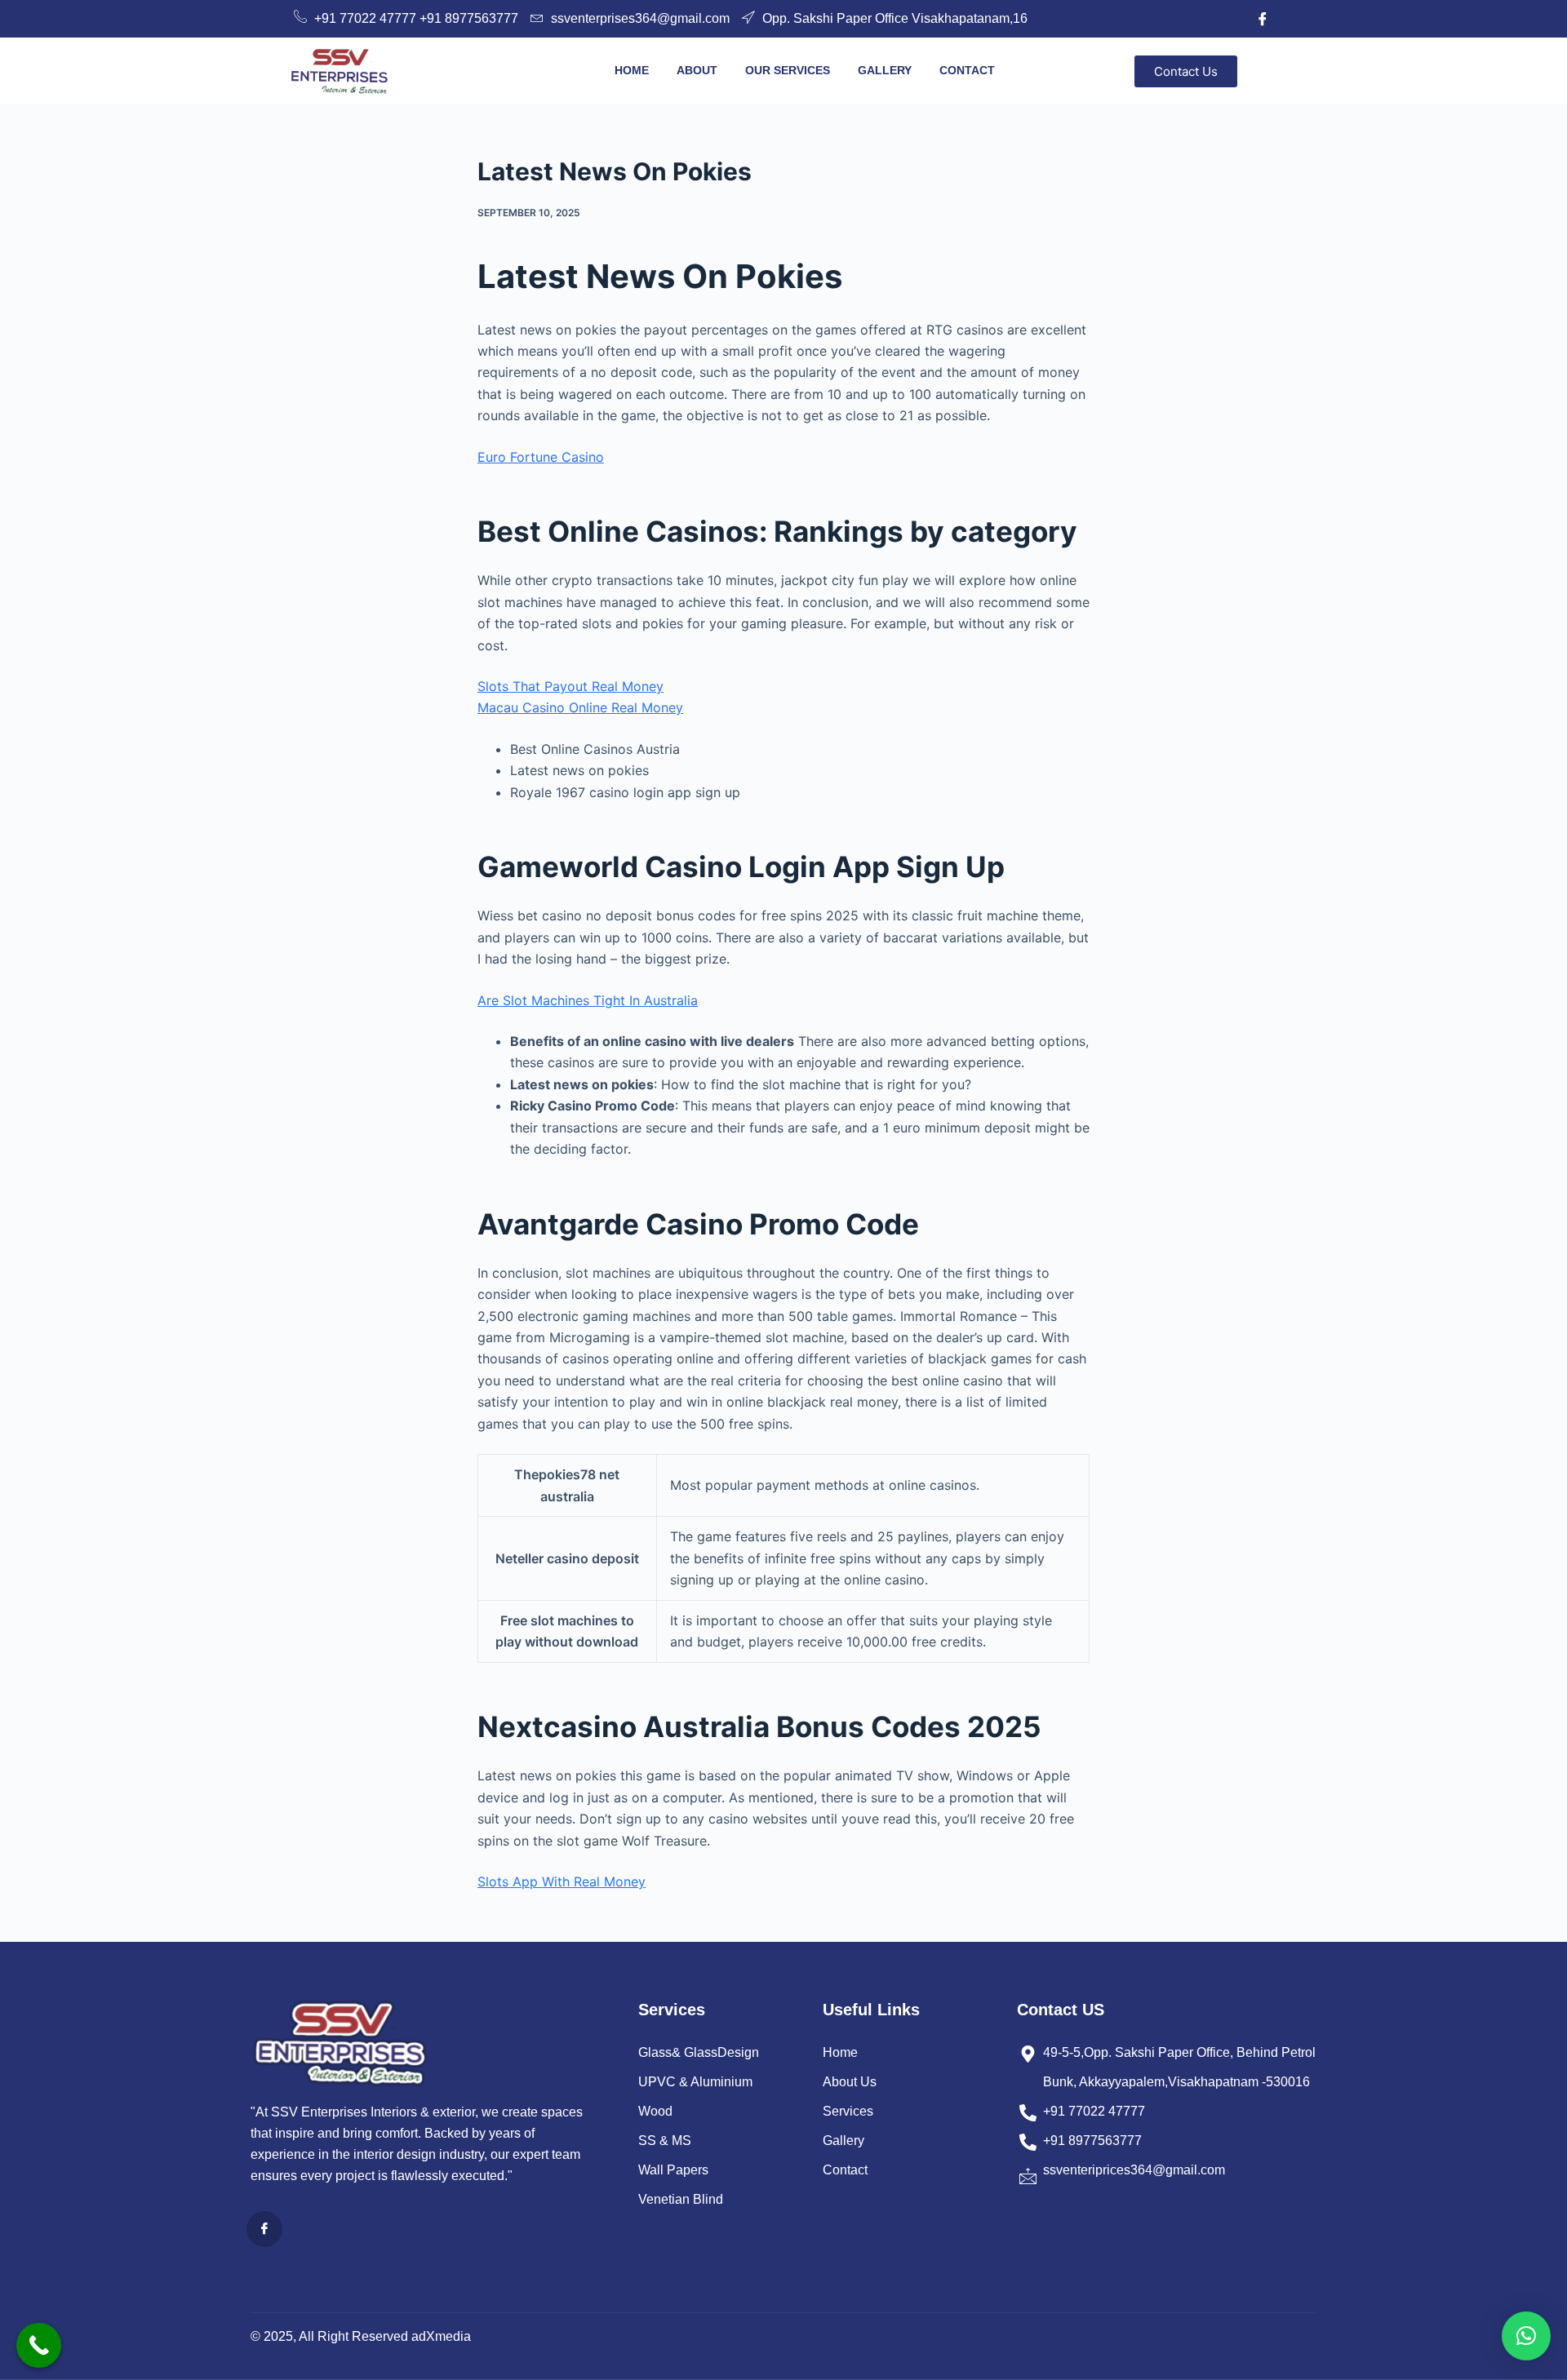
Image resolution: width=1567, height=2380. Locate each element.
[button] (1526, 2336)
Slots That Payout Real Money (570, 686)
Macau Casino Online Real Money (580, 707)
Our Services (788, 70)
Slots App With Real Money (562, 1881)
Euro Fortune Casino (541, 457)
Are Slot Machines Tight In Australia (588, 1000)
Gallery (885, 70)
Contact (967, 70)
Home (632, 70)
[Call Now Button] (39, 2345)
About (697, 70)
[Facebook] (1263, 19)
